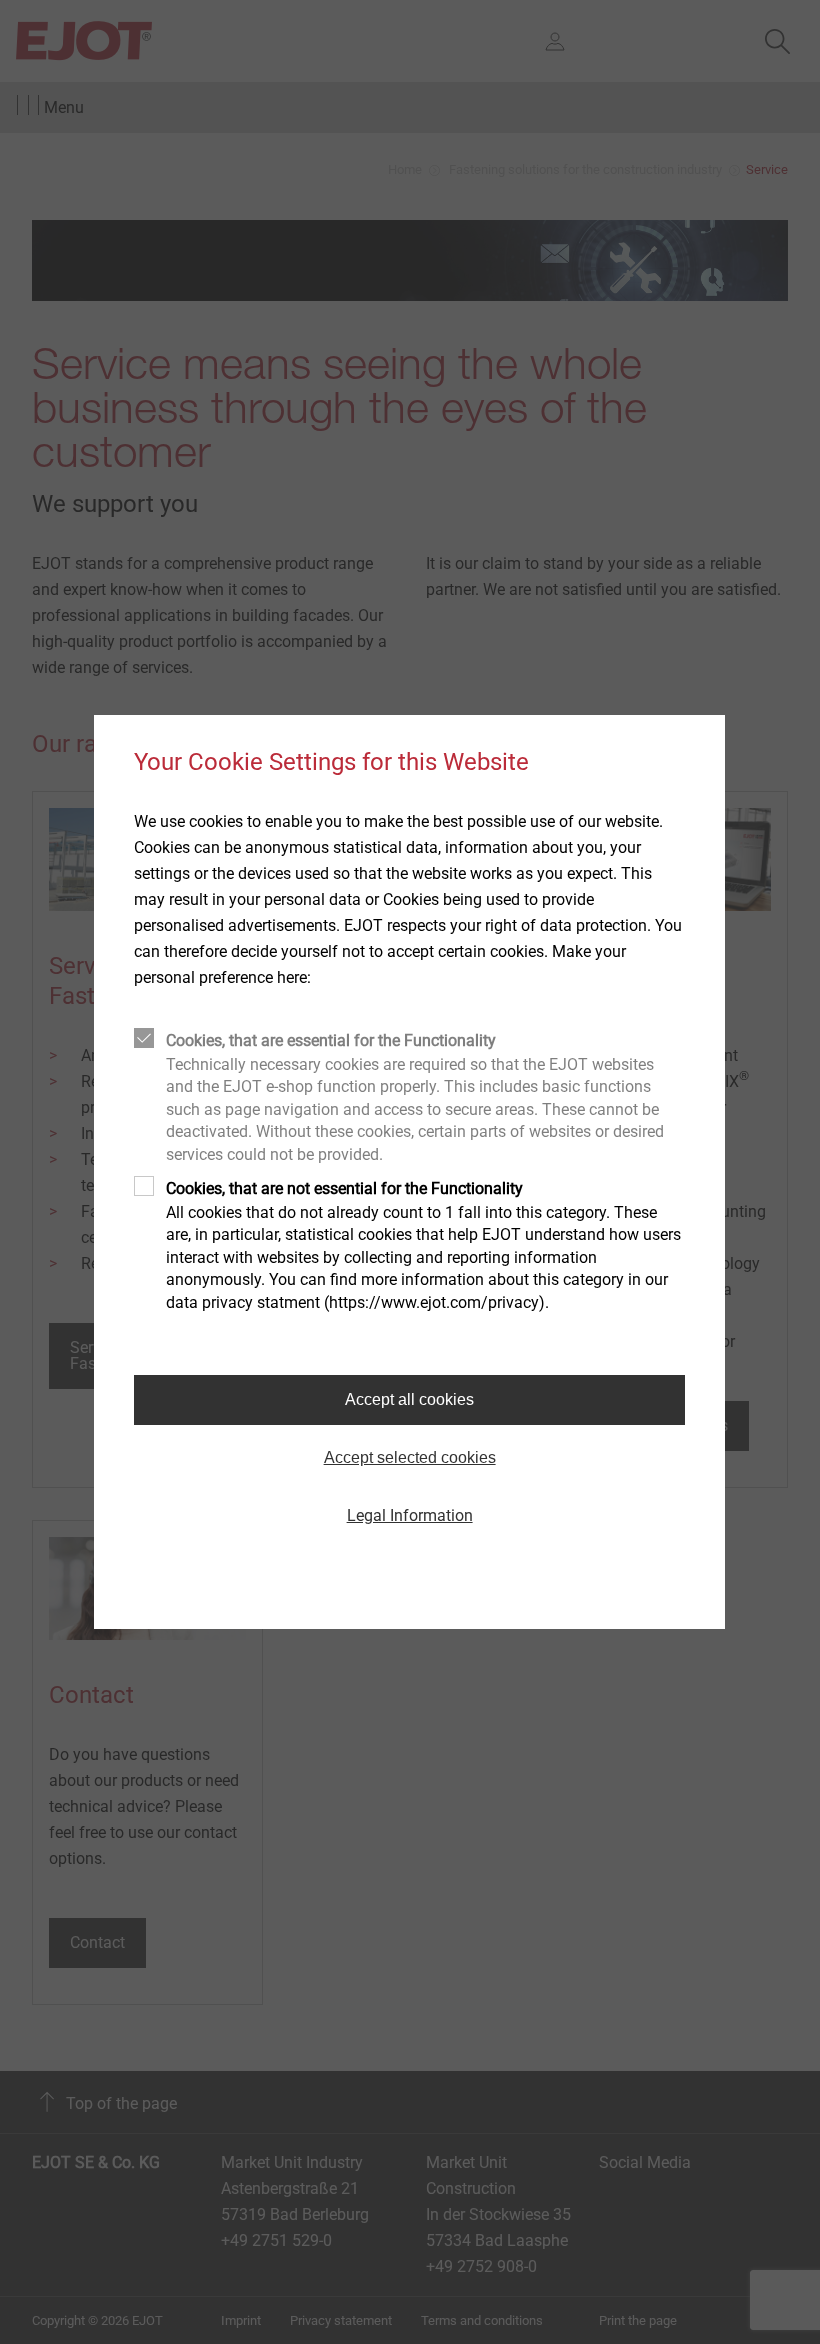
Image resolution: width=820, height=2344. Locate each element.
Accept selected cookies (410, 1457)
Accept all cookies (409, 1399)
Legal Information (410, 1515)
